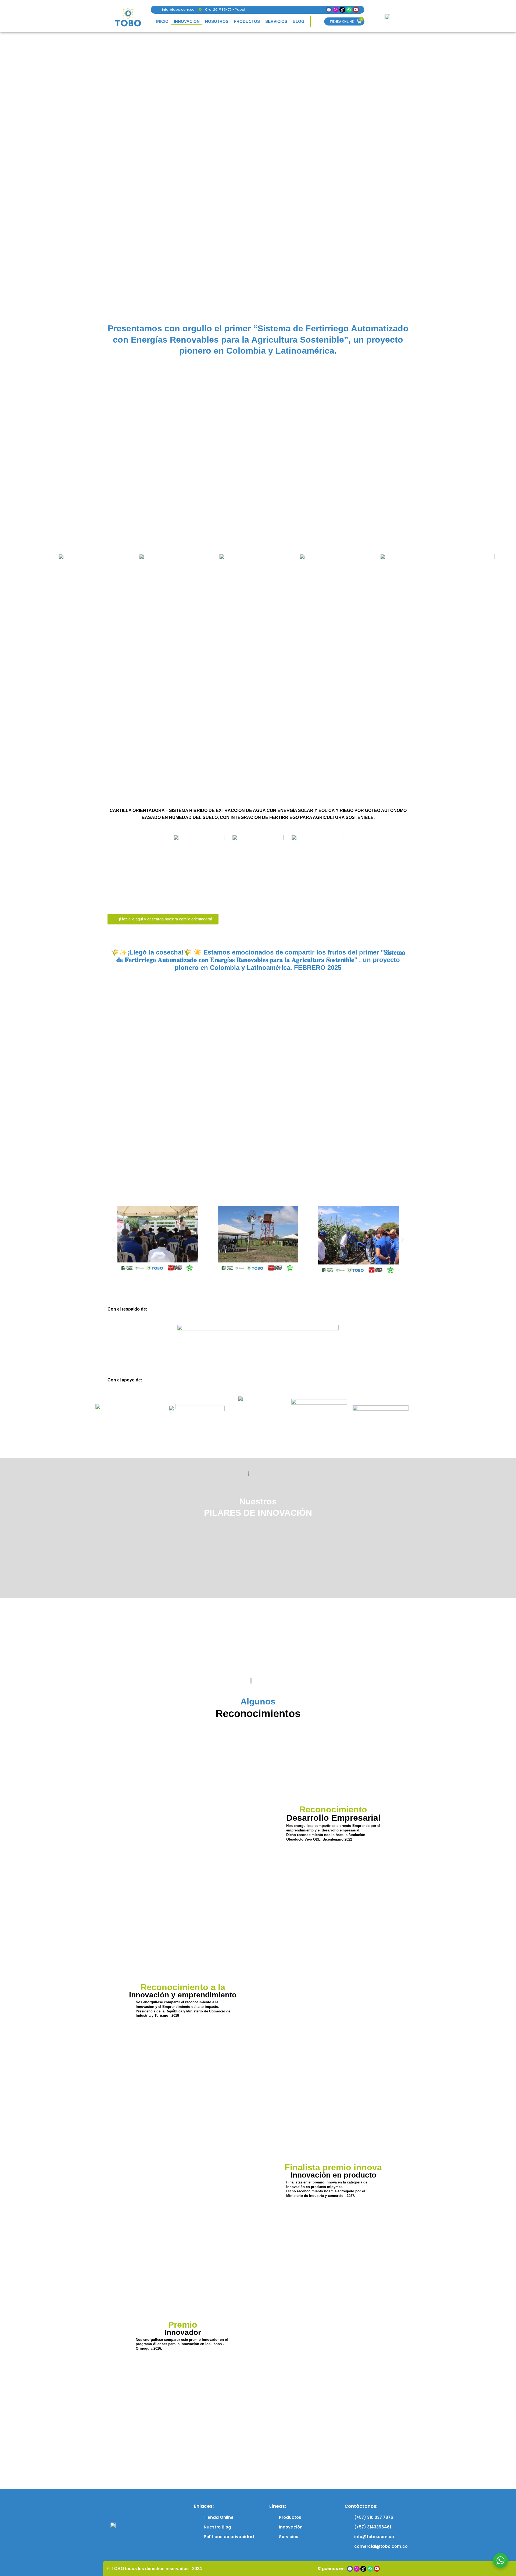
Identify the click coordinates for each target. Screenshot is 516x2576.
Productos (247, 21)
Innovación (187, 21)
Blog (299, 21)
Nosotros (217, 21)
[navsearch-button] (317, 21)
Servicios (276, 21)
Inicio (162, 21)
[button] (114, 1240)
